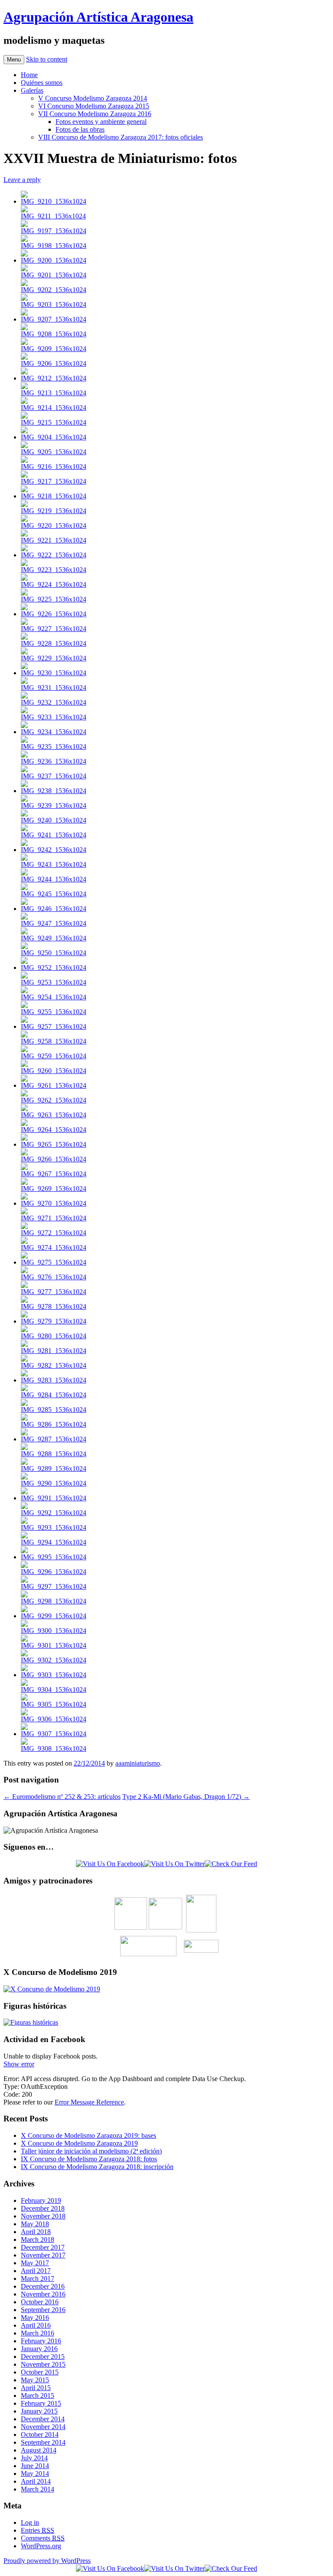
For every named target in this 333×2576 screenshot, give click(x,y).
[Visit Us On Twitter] (174, 1864)
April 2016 (36, 2325)
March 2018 (38, 2239)
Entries (38, 2530)
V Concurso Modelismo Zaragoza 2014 (93, 98)
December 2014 (43, 2419)
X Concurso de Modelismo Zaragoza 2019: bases (88, 2135)
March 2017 (38, 2278)
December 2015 (43, 2356)
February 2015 (41, 2403)
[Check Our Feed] (231, 1864)
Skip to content (47, 59)
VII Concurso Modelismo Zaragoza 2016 (95, 114)
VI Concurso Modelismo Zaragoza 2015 (94, 106)
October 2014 (40, 2435)
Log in (30, 2522)
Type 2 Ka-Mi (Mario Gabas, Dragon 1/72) (186, 1797)
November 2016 (43, 2294)
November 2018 (43, 2216)
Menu (14, 60)
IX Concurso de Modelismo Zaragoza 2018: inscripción (97, 2167)
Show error (19, 2064)
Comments (43, 2538)
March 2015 (38, 2395)
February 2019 (41, 2200)
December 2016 (43, 2286)
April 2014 (36, 2481)
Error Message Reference (89, 2102)
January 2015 (39, 2411)
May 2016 (35, 2317)
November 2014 (43, 2427)
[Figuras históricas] (31, 2022)
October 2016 (40, 2302)
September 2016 (43, 2310)
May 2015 (35, 2380)
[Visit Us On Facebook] (110, 1864)
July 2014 (34, 2458)
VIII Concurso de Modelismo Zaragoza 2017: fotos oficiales (121, 137)
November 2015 (43, 2364)
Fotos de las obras (80, 129)
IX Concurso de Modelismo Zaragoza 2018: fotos (89, 2159)
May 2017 (35, 2263)
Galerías (32, 90)
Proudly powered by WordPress (47, 2561)
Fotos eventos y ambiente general (101, 122)
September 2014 (43, 2442)
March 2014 (38, 2489)
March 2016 (38, 2333)
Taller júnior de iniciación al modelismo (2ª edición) (91, 2151)
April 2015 (36, 2388)
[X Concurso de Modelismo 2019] (52, 1989)
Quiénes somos (42, 83)
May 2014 (35, 2474)
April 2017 (36, 2271)
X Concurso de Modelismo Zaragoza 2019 (79, 2143)
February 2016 (41, 2341)
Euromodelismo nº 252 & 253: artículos (62, 1797)
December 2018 (43, 2208)
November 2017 (43, 2255)
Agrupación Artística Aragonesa (98, 17)
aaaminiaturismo (138, 1763)
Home (29, 75)
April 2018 (36, 2232)
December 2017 (43, 2247)
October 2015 (40, 2372)
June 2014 (35, 2466)
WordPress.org (41, 2546)
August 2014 (39, 2450)
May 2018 (35, 2224)
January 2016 (39, 2349)
